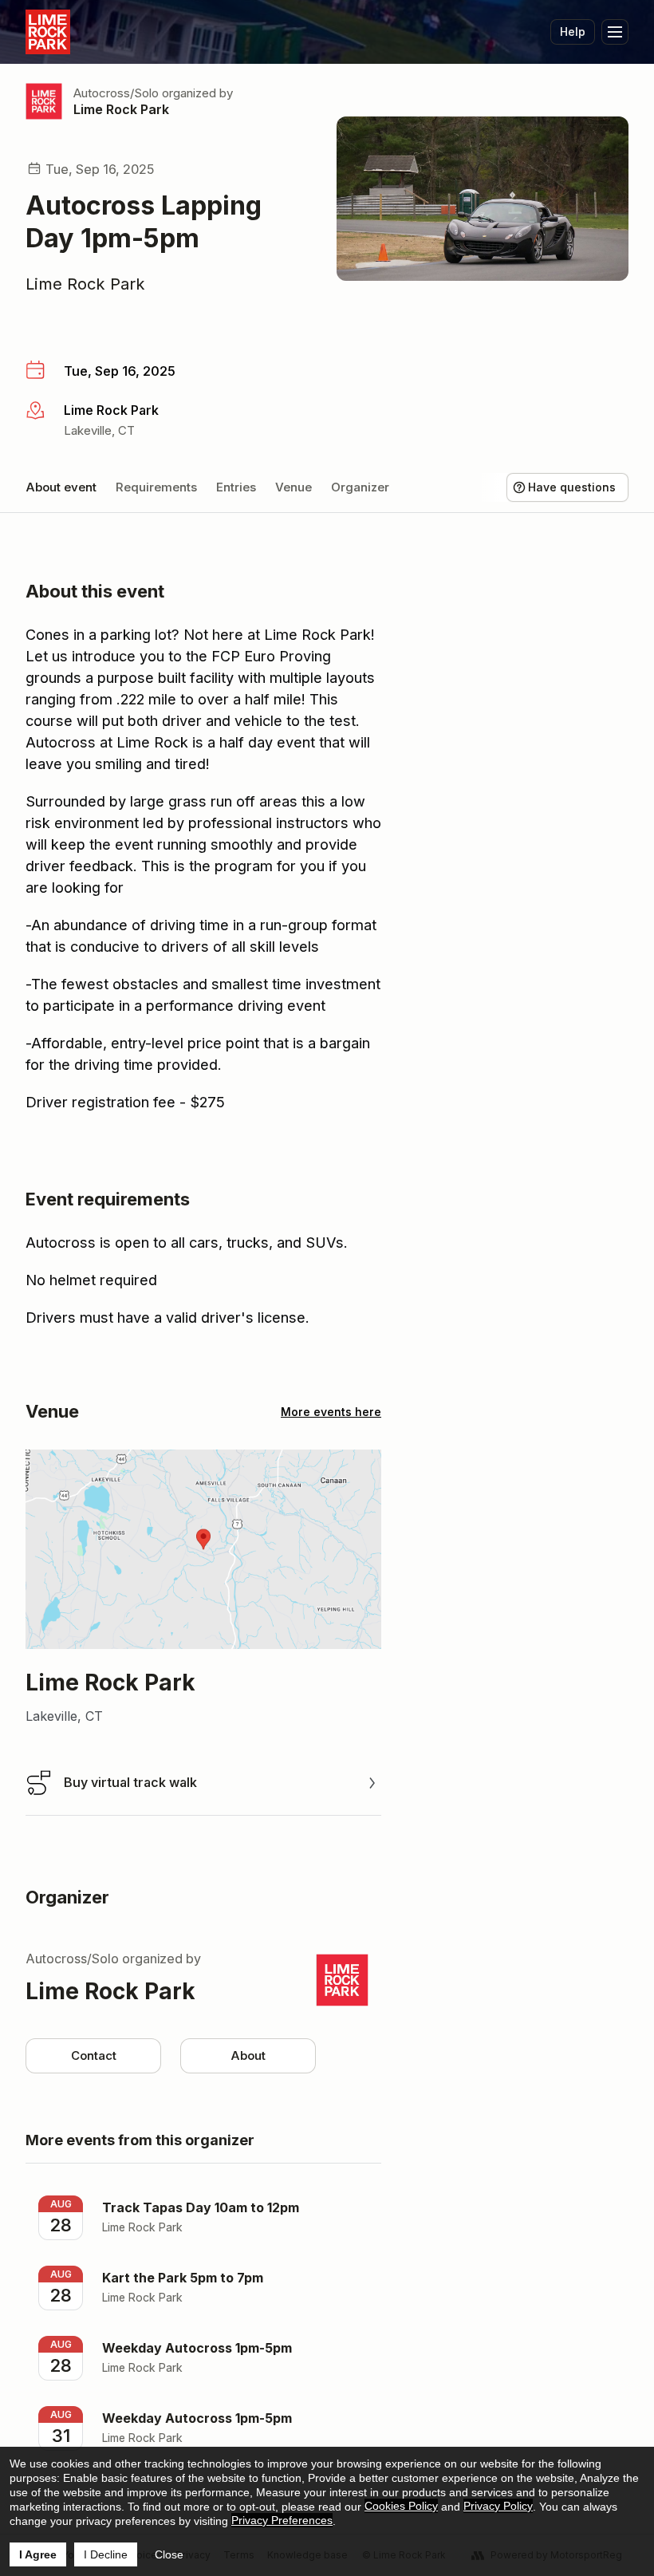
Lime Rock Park (121, 109)
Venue (294, 487)
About (248, 2055)
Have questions (572, 487)
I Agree (38, 2554)
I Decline (106, 2554)
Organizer (360, 487)
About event (61, 487)
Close (169, 2554)
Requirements (156, 487)
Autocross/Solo (116, 93)
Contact (94, 2055)
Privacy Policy (498, 2506)
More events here (331, 1412)
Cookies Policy (401, 2506)
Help (573, 32)
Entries (236, 487)
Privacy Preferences (282, 2520)
